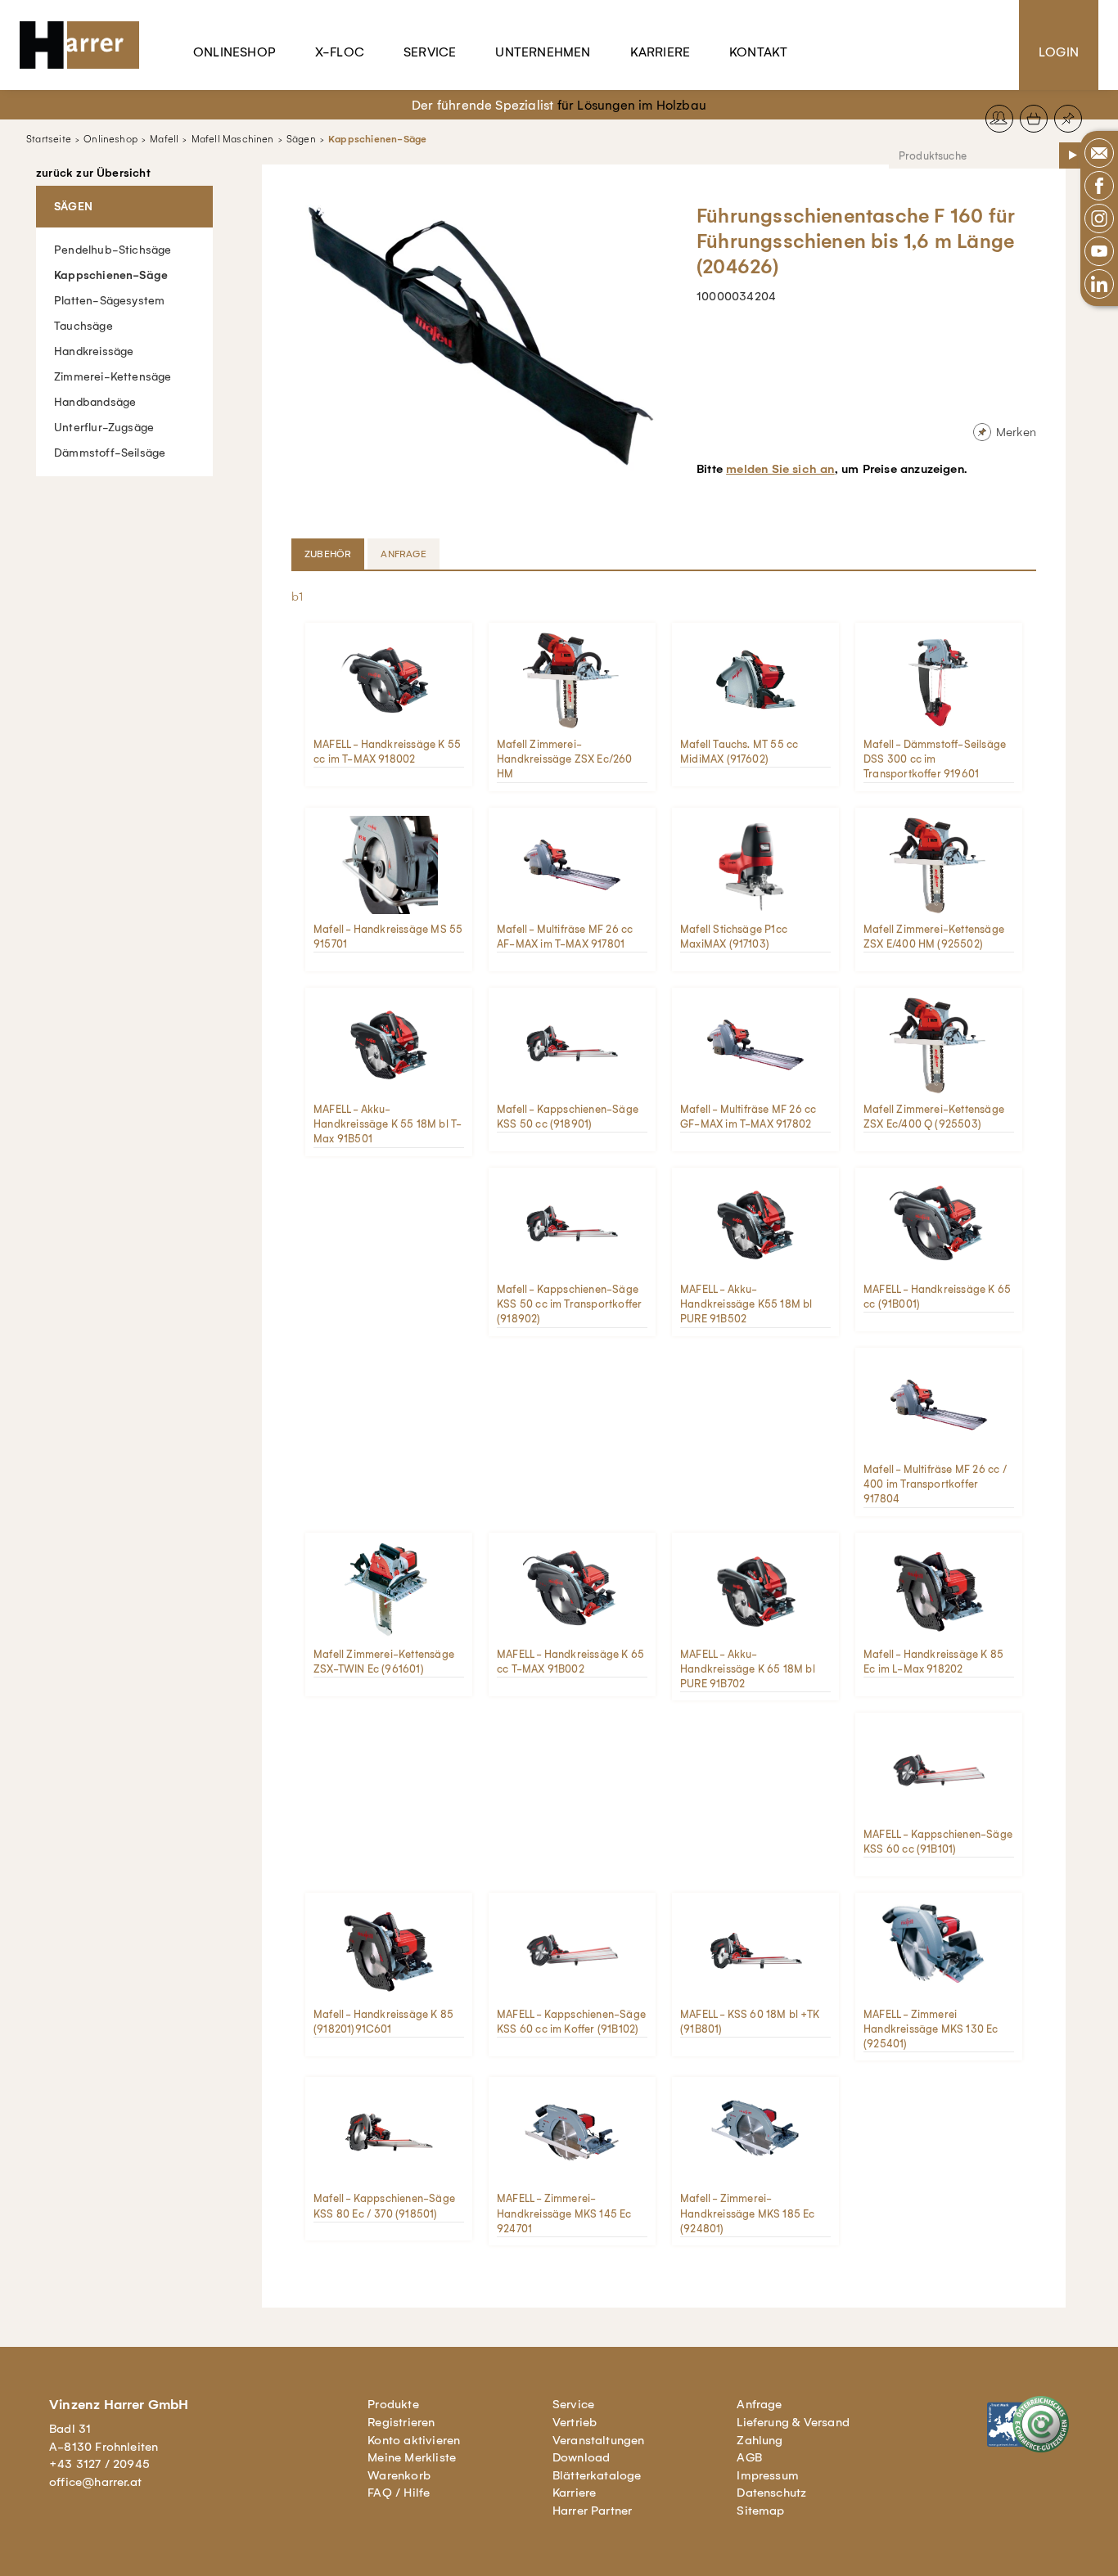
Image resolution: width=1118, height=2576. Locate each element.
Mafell (164, 139)
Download (582, 2457)
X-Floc (340, 52)
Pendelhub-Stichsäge (113, 250)
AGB (749, 2457)
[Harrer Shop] (87, 45)
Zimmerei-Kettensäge (113, 377)
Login (1059, 52)
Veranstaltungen (599, 2440)
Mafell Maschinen (233, 139)
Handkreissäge (94, 351)
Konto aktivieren (414, 2440)
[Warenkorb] (1034, 119)
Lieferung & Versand (793, 2422)
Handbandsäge (95, 402)
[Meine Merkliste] (1068, 119)
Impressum (768, 2475)
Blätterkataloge (597, 2475)
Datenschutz (771, 2493)
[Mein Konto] (999, 119)
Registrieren (401, 2422)
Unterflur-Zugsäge (104, 428)
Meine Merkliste (412, 2457)
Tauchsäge (83, 326)
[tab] (329, 554)
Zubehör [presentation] (328, 554)
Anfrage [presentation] (403, 554)
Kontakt (758, 52)
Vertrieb (575, 2422)
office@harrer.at (95, 2482)
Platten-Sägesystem (109, 301)
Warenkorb (399, 2475)
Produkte (393, 2404)
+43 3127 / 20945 (99, 2464)
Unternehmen (543, 52)
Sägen (301, 139)
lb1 (296, 597)
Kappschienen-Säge (377, 139)
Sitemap (760, 2511)
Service (430, 52)
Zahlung (760, 2440)
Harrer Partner (593, 2511)
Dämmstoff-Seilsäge (110, 453)
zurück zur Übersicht (93, 173)
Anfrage (759, 2404)
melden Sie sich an (780, 469)
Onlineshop (234, 52)
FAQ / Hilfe (399, 2493)
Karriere (660, 52)
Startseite (49, 139)
